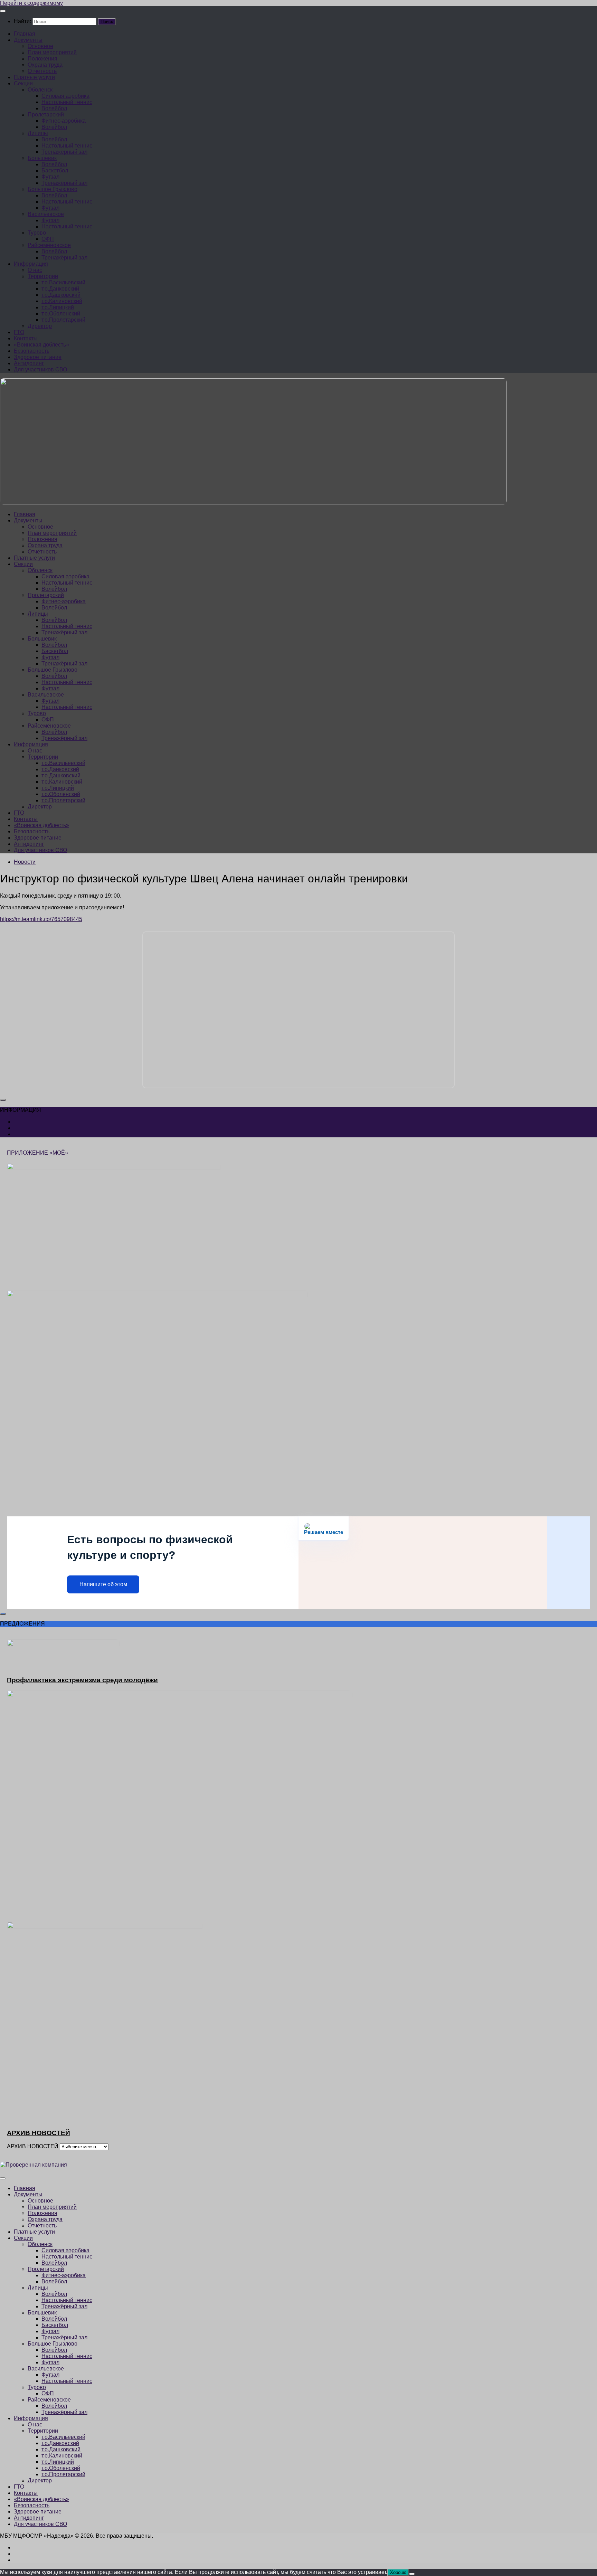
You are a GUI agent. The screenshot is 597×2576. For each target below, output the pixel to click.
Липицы (38, 133)
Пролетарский (46, 115)
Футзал (50, 177)
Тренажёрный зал (64, 152)
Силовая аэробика (65, 96)
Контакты (26, 338)
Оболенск (40, 90)
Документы (28, 40)
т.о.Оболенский (61, 314)
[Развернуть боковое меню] (3, 1100)
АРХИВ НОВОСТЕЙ (33, 2146)
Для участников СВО (40, 370)
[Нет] (412, 2574)
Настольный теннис (67, 102)
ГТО (19, 332)
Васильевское (46, 214)
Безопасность (32, 351)
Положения (42, 59)
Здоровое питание (38, 357)
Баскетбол (55, 171)
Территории (43, 276)
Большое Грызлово (53, 189)
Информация (31, 264)
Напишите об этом (103, 1584)
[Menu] (3, 11)
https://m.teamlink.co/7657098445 (41, 919)
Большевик (42, 158)
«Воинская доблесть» (41, 345)
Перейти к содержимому (31, 3)
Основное (40, 46)
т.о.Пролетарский (63, 320)
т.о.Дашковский (61, 295)
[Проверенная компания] (34, 2165)
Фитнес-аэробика (64, 121)
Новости (25, 862)
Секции (23, 83)
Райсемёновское (49, 245)
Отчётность (42, 71)
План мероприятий (52, 52)
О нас (35, 270)
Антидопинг (29, 363)
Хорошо (398, 2572)
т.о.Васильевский (63, 282)
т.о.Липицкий (58, 307)
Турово (37, 233)
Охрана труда (45, 65)
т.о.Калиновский (62, 301)
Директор (40, 326)
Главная (25, 34)
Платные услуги (34, 77)
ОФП (48, 239)
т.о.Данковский (60, 289)
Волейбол (54, 108)
